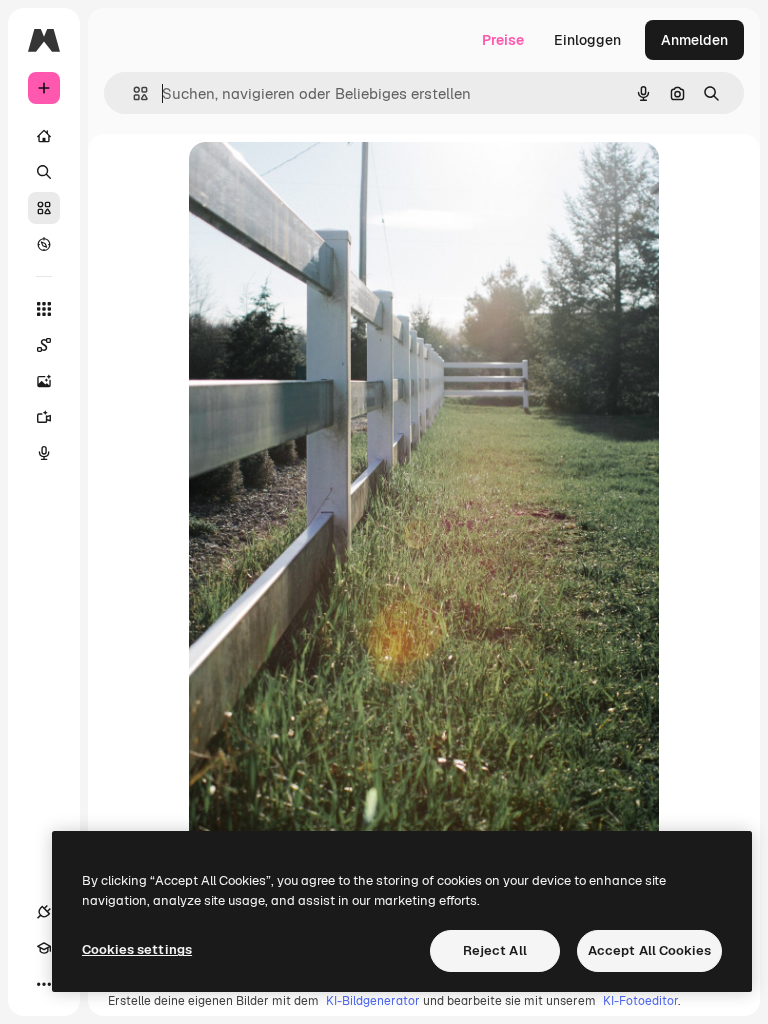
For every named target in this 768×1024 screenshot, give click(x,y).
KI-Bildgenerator (373, 1001)
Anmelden (694, 40)
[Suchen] (44, 172)
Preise (503, 40)
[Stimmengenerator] (44, 453)
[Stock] (44, 208)
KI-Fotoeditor (640, 1001)
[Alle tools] (44, 309)
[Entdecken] (44, 244)
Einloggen (587, 40)
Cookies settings (137, 949)
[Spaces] (44, 345)
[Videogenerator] (44, 417)
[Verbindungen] (44, 912)
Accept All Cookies (649, 950)
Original (317, 179)
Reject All (495, 950)
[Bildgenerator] (44, 381)
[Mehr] (44, 984)
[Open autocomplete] (132, 93)
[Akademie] (44, 948)
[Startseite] (44, 136)
